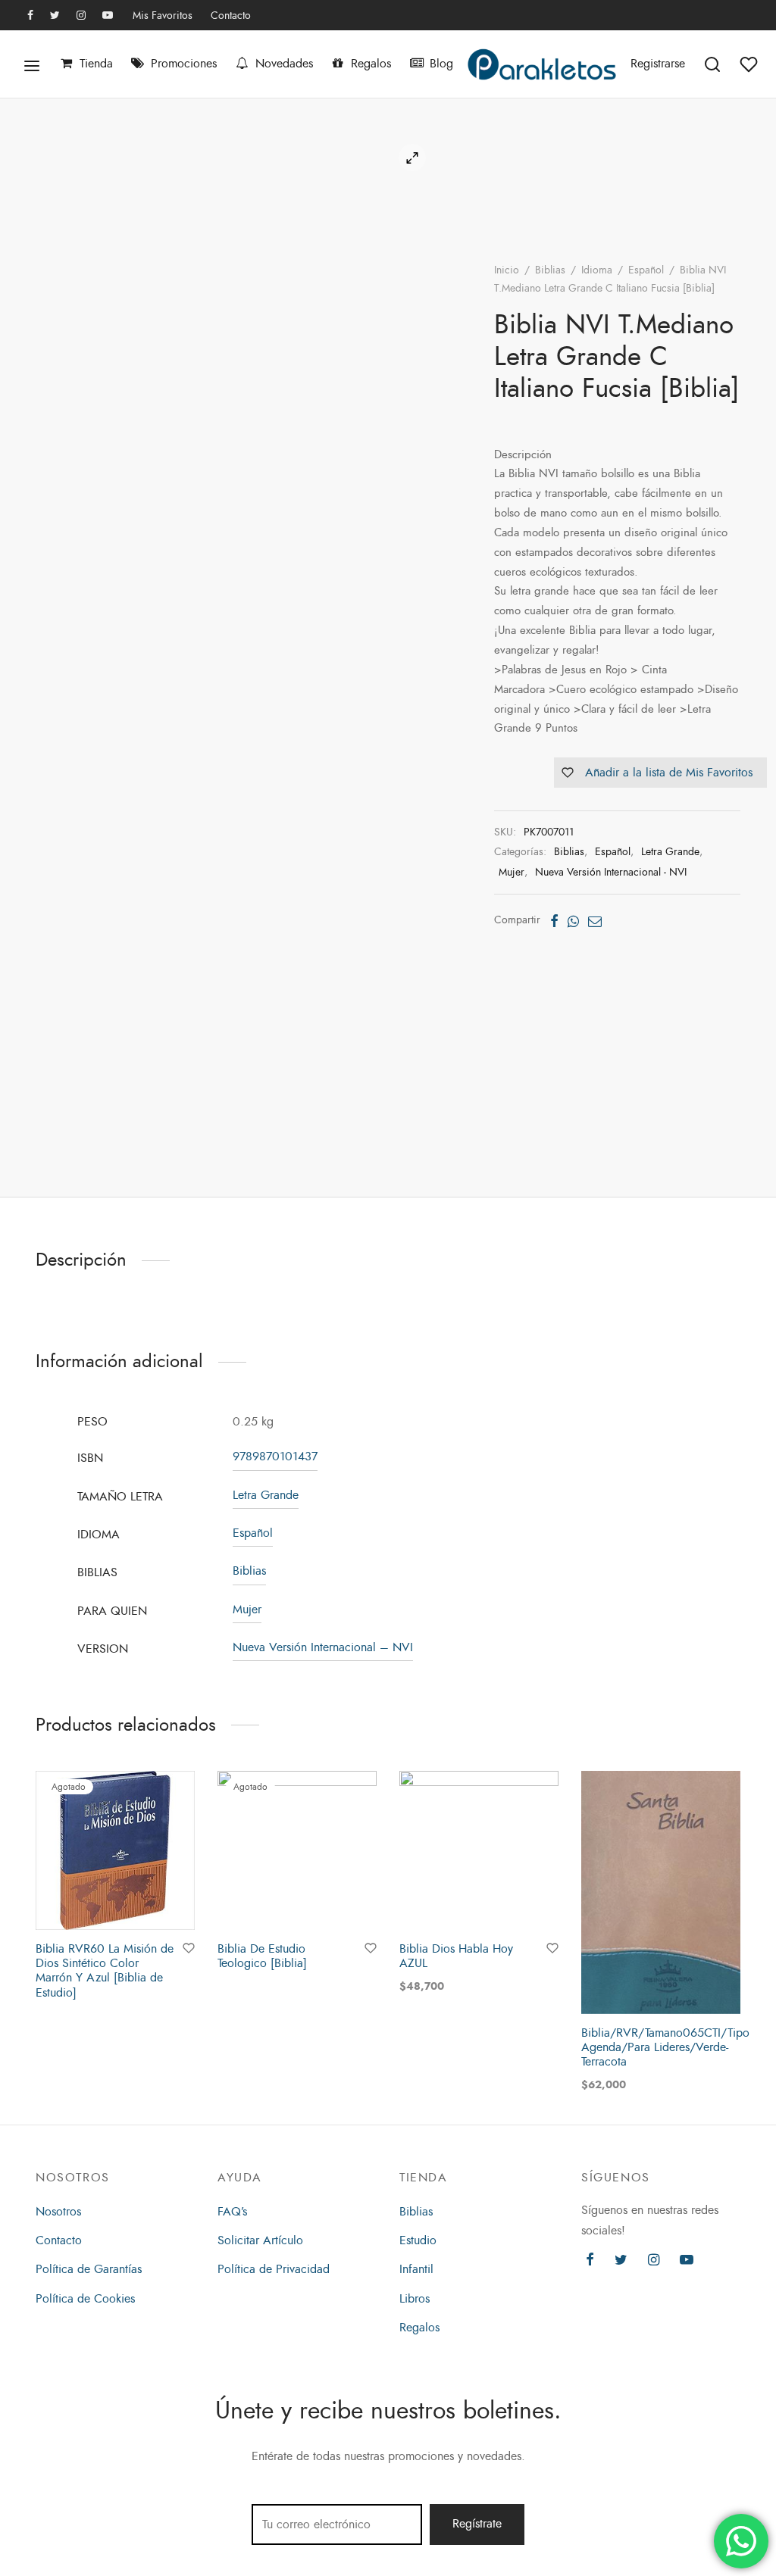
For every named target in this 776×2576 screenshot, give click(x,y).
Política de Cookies (85, 2299)
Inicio (507, 270)
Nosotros (58, 2212)
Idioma (597, 270)
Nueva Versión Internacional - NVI (611, 872)
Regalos (371, 64)
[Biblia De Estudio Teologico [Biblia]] (297, 1850)
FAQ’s (232, 2212)
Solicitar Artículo (260, 2240)
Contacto (231, 15)
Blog (441, 64)
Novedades (284, 64)
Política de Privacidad (274, 2269)
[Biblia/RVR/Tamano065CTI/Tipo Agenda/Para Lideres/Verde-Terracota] (661, 1892)
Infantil (416, 2269)
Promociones (184, 64)
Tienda (96, 64)
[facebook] (30, 16)
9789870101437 (275, 1457)
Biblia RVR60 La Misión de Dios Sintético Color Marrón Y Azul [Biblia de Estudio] (105, 1971)
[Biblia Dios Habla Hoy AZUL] (479, 1850)
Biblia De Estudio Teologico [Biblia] (262, 1956)
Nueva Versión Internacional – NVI (323, 1647)
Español (646, 270)
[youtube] (108, 16)
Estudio (418, 2240)
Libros (415, 2299)
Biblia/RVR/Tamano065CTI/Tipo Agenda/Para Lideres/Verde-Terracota (665, 2047)
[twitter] (55, 16)
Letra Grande (670, 851)
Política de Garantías (89, 2269)
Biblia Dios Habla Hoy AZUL (456, 1956)
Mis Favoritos (163, 15)
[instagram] (81, 16)
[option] (115, 1888)
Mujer (512, 872)
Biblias (550, 270)
